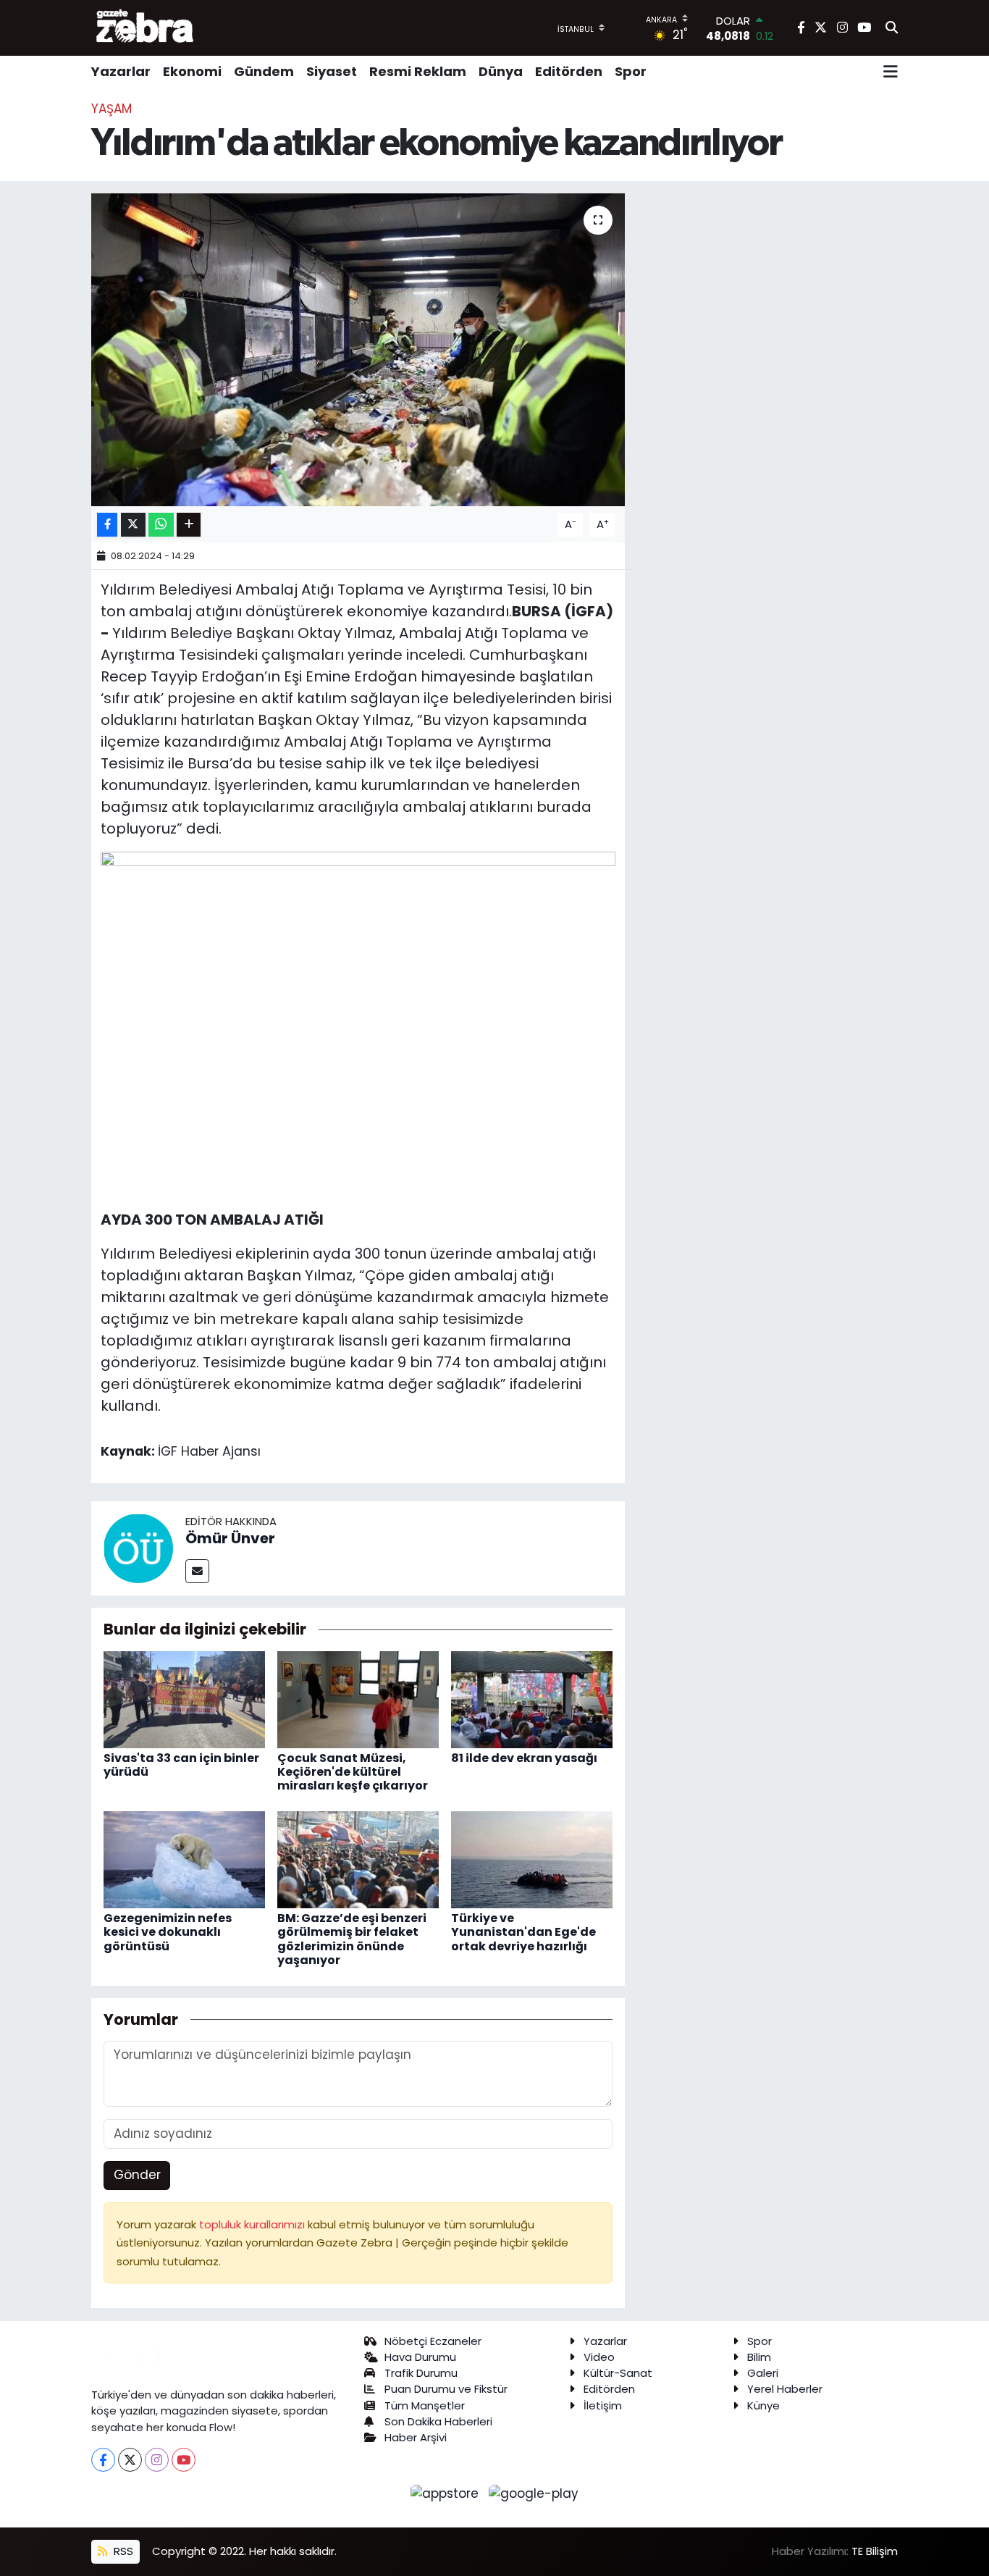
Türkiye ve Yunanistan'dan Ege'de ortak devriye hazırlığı (523, 1932)
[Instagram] (157, 2460)
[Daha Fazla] (189, 525)
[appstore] (447, 2493)
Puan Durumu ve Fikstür (446, 2389)
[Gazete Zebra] (146, 28)
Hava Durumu (420, 2357)
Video (599, 2357)
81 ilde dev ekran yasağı (524, 1758)
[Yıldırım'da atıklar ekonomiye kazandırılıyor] (358, 350)
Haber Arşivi (416, 2437)
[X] (130, 2460)
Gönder (137, 2175)
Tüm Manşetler (425, 2405)
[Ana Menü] (891, 72)
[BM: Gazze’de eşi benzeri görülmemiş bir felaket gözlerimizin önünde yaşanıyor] (358, 1859)
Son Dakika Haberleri (438, 2421)
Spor (631, 71)
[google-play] (534, 2493)
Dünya (501, 71)
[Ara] (892, 28)
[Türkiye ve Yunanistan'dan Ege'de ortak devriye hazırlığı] (532, 1859)
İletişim (603, 2405)
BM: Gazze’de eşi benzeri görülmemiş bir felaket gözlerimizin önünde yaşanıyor (352, 1939)
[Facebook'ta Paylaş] (107, 525)
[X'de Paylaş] (133, 525)
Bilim (759, 2357)
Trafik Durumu (421, 2373)
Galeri (763, 2373)
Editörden (569, 71)
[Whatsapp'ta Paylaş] (161, 525)
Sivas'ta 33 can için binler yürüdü (181, 1765)
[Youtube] (184, 2460)
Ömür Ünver (230, 1538)
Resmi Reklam (418, 71)
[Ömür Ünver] (138, 1548)
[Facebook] (103, 2460)
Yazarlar (121, 71)
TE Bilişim (875, 2551)
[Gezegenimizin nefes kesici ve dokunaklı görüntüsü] (184, 1859)
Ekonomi (192, 71)
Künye (763, 2405)
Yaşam (111, 109)
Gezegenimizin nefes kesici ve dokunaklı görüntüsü (168, 1932)
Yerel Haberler (785, 2389)
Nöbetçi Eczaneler (433, 2341)
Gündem (264, 71)
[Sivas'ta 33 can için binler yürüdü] (184, 1699)
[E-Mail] (197, 1571)
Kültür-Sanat (618, 2373)
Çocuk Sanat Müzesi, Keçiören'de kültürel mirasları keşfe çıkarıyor (353, 1772)
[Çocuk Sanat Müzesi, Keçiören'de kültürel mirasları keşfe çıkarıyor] (358, 1699)
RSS (122, 2551)
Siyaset (332, 71)
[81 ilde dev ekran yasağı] (532, 1699)
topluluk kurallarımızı (253, 2224)
